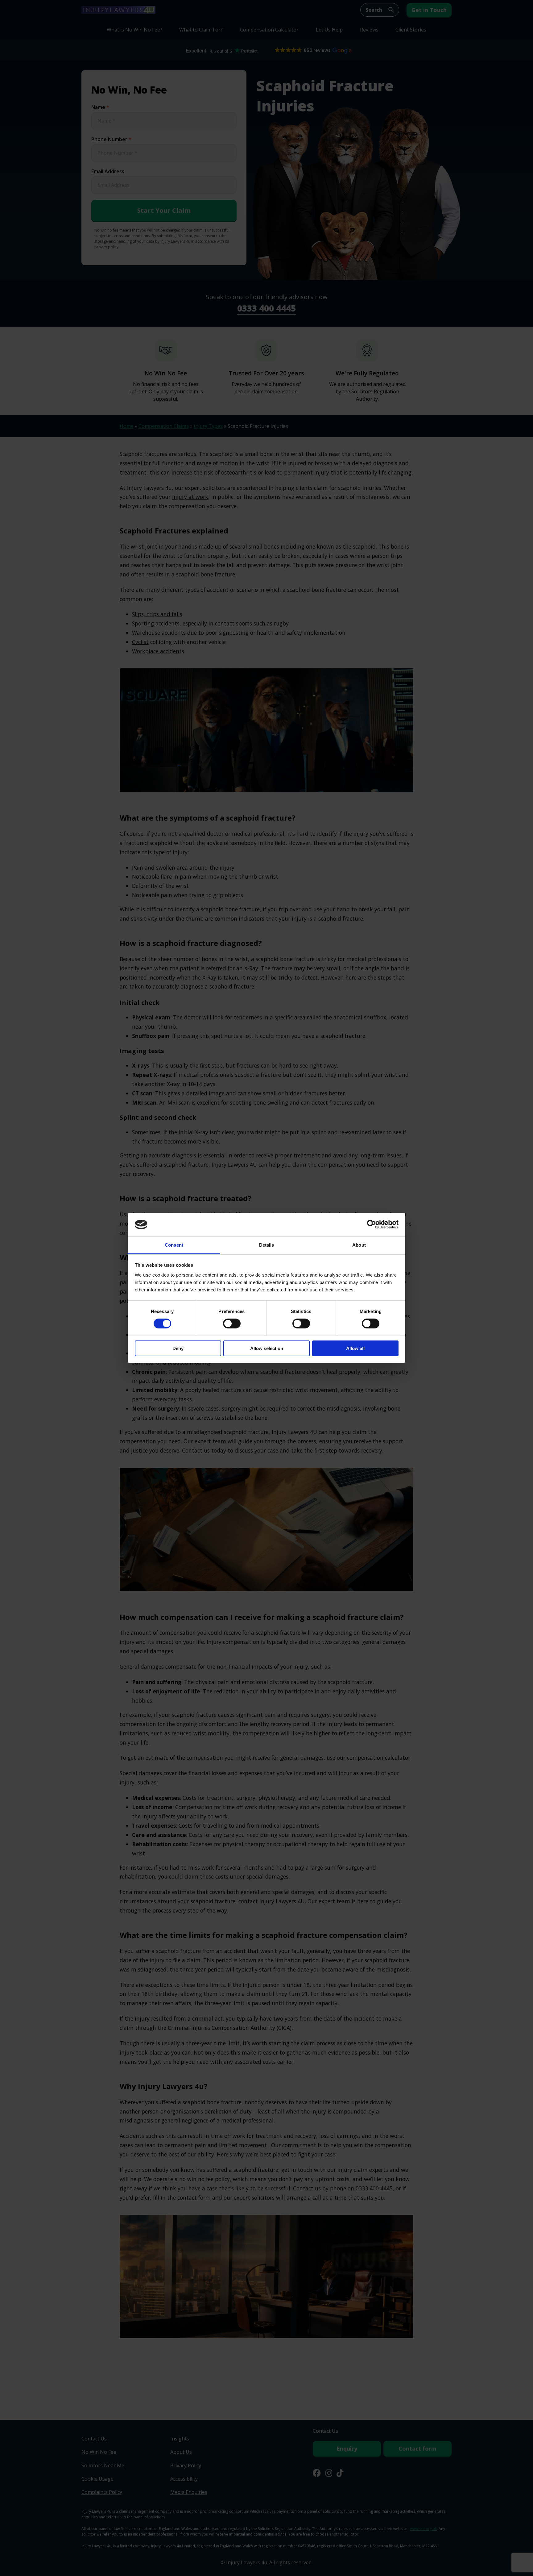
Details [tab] (267, 1245)
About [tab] (359, 1245)
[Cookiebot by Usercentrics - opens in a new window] (372, 1224)
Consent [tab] (174, 1245)
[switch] (232, 1324)
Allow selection (267, 1348)
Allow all (355, 1348)
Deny (178, 1348)
